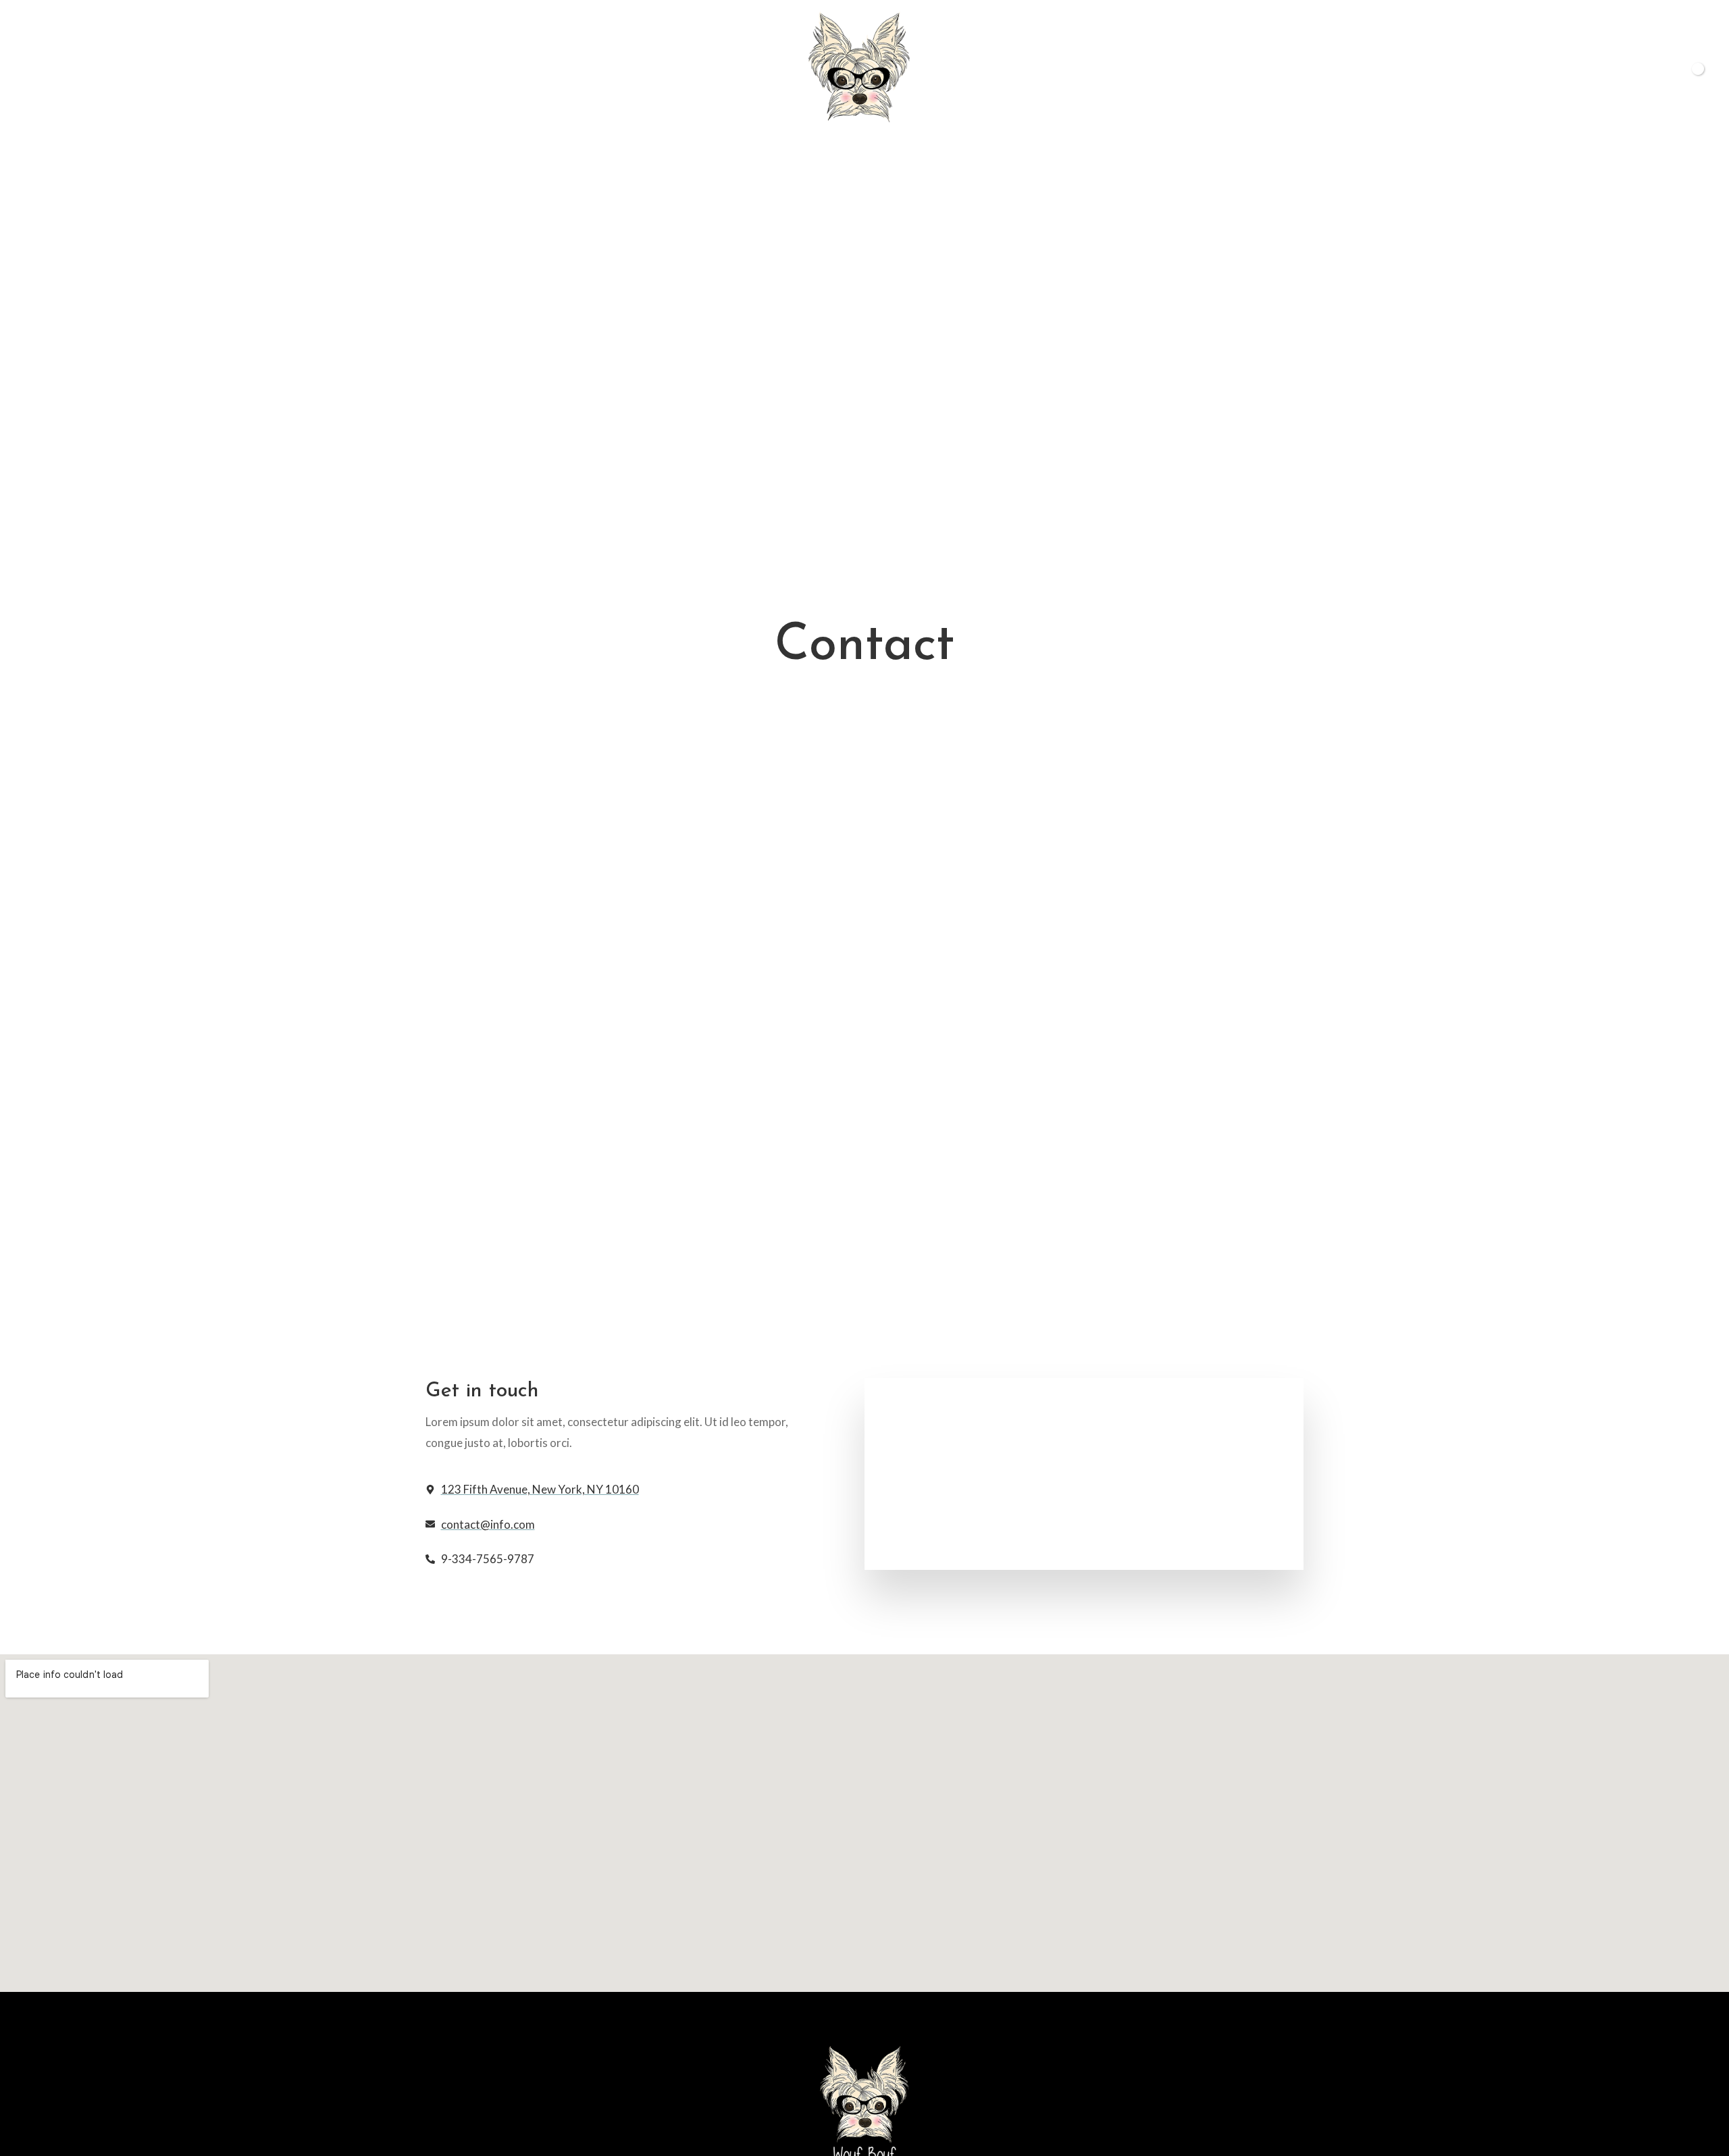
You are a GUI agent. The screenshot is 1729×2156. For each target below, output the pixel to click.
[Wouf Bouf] (859, 77)
